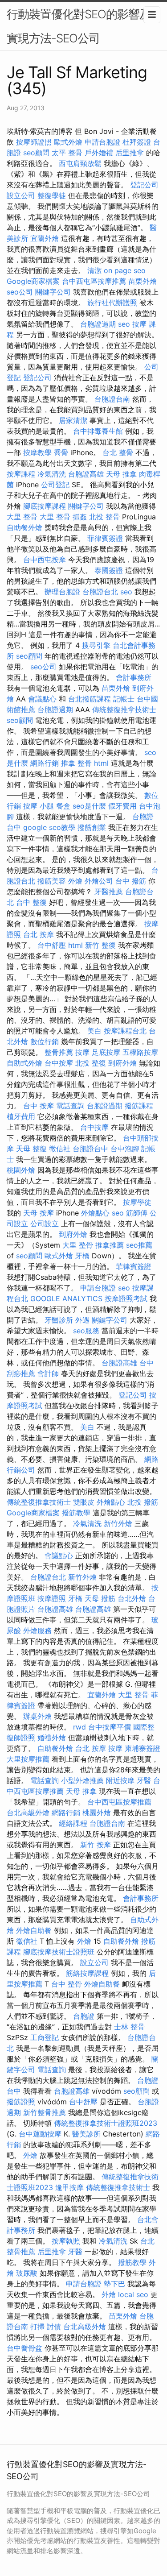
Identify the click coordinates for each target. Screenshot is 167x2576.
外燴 (75, 881)
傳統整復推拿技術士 (124, 709)
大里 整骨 (22, 517)
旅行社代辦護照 (112, 303)
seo (124, 324)
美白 (94, 1031)
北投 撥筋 (143, 1502)
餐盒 (63, 806)
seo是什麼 (89, 806)
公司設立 (45, 1224)
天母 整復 (31, 1149)
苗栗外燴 (143, 281)
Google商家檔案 (33, 281)
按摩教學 (37, 452)
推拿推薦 (110, 1245)
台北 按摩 (39, 934)
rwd (79, 1727)
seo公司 (20, 292)
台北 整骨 (118, 452)
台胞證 (84, 2016)
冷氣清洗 (52, 474)
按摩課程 (21, 474)
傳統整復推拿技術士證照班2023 (106, 2123)
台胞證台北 (100, 592)
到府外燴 (122, 1063)
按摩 (82, 1052)
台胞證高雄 (86, 474)
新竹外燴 (118, 1523)
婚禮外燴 (52, 1738)
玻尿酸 (27, 2273)
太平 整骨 (67, 153)
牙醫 (144, 1780)
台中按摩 (59, 1063)
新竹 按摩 (96, 1845)
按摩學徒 (137, 1202)
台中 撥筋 (131, 881)
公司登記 (55, 485)
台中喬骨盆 (24, 2348)
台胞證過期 (98, 324)
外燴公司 (99, 881)
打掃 (37, 2327)
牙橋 (82, 1256)
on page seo (125, 270)
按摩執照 (66, 2241)
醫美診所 (86, 2134)
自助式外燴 (24, 1063)
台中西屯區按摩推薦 (94, 281)
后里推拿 (130, 153)
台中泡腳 (125, 1149)
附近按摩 (120, 1780)
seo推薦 (139, 1245)
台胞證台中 (90, 1149)
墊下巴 (114, 2284)
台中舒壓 (52, 945)
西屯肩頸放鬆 (80, 163)
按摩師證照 (34, 142)
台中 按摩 (39, 1106)
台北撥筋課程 (90, 699)
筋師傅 (137, 1213)
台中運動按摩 (40, 2134)
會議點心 (42, 699)
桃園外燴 (21, 1170)
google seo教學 (49, 827)
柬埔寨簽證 (143, 1748)
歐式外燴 (68, 142)
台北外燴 (132, 1598)
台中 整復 (31, 902)
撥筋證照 (21, 2102)
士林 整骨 (129, 2027)
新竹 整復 (100, 945)
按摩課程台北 (125, 1031)
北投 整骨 (104, 517)
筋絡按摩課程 (87, 1973)
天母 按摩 (39, 1213)
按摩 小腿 (39, 806)
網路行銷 (45, 763)
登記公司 (144, 185)
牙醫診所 (59, 1320)
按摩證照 (52, 1598)
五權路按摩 (140, 1052)
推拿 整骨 (76, 763)
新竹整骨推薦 (45, 2112)
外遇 (82, 1320)
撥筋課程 (139, 1106)
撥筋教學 (76, 1513)
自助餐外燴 (24, 527)
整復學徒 (52, 195)
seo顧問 (36, 153)
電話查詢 (70, 1106)
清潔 (94, 270)
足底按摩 (106, 1052)
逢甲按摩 (69, 2187)
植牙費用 (21, 1116)
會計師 (48, 1373)
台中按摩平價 (110, 1727)
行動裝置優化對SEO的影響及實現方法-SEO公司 (79, 26)
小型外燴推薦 (82, 1780)
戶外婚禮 (99, 153)
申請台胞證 (102, 142)
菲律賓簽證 (105, 538)
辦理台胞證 (62, 592)
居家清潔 (73, 420)
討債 (54, 2327)
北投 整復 (91, 1063)
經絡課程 (73, 1823)
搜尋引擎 (96, 645)
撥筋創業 (92, 827)
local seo (133, 2294)
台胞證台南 (112, 399)
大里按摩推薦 (28, 1759)
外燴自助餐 (34, 1930)
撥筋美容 (52, 881)
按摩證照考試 (126, 1298)
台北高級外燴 (28, 1813)
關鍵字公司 (53, 292)
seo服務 (86, 1331)
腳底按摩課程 (45, 506)
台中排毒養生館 (98, 431)
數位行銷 (45, 1041)
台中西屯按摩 (45, 560)
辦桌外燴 (37, 1716)
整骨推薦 (59, 1052)
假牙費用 (122, 806)
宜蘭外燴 (45, 238)
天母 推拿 (121, 474)
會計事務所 (134, 677)
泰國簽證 (109, 570)
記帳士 (124, 699)
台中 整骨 (67, 1984)
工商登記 (45, 2037)
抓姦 (80, 517)
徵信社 (60, 1149)
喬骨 (61, 452)
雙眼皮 (84, 1502)
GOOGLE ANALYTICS (66, 1298)
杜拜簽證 (137, 142)
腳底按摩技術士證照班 (59, 1952)
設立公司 (21, 195)
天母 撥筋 (100, 1598)
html (101, 763)
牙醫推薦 (109, 892)
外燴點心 (95, 1213)
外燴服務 (37, 1630)
